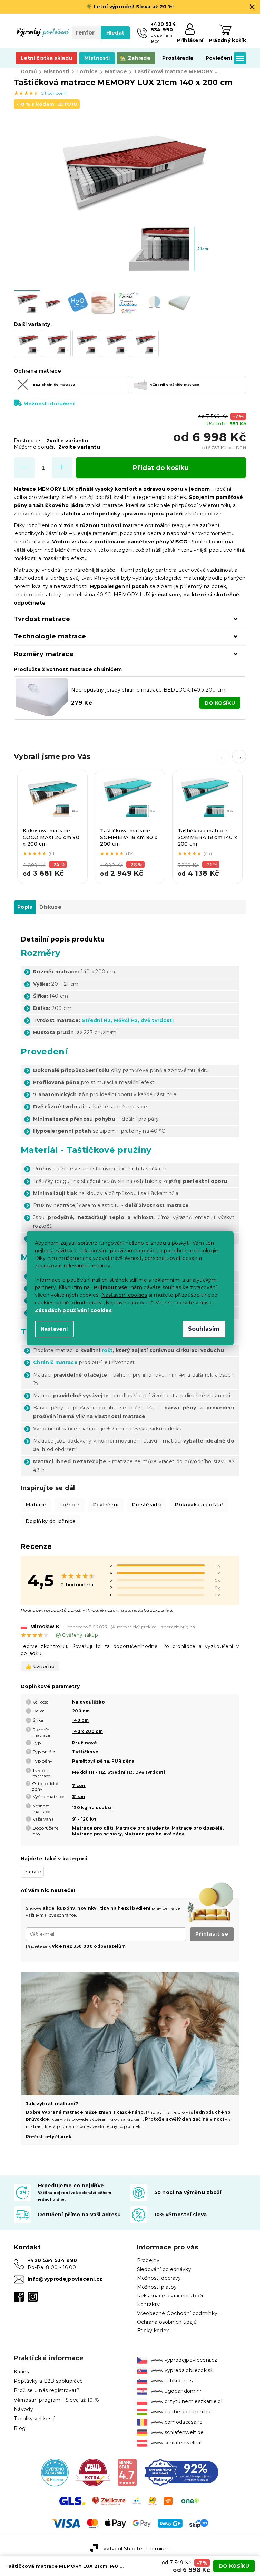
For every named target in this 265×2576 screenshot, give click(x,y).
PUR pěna (123, 1761)
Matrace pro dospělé (197, 1828)
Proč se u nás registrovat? (47, 2390)
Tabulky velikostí (34, 2419)
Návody (23, 2409)
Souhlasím (204, 1329)
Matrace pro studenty (143, 1828)
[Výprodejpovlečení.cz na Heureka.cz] (55, 2472)
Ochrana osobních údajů (167, 2322)
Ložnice (69, 1505)
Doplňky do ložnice (51, 1521)
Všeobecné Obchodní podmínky (177, 2313)
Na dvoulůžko (89, 1702)
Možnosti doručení (49, 404)
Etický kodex (153, 2331)
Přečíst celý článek (49, 2137)
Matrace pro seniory (97, 1834)
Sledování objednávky (164, 2269)
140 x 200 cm (87, 1731)
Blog (20, 2428)
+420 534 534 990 (52, 2260)
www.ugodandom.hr (176, 2391)
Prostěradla (147, 1505)
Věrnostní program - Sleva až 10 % (56, 2400)
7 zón (79, 1786)
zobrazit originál (179, 1627)
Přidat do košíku (161, 468)
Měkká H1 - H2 (89, 1772)
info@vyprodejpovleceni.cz (65, 2279)
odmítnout (84, 1303)
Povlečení (106, 1505)
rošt (107, 1350)
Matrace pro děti (93, 1828)
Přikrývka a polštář (199, 1505)
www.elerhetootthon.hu (181, 2412)
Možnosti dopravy (159, 2278)
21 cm (79, 1797)
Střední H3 (120, 1772)
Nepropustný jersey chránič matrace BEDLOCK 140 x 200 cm (148, 690)
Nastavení (54, 1329)
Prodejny (148, 2260)
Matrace (36, 1505)
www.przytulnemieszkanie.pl (187, 2401)
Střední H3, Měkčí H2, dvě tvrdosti (128, 1020)
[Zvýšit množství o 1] (62, 468)
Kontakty (149, 2304)
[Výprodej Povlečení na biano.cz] (127, 2472)
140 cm (80, 1720)
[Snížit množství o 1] (24, 468)
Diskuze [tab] (50, 907)
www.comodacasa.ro (177, 2422)
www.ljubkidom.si (172, 2381)
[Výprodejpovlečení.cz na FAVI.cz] (93, 2472)
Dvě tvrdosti (150, 1772)
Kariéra (22, 2372)
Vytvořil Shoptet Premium (136, 2549)
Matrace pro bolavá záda (155, 1834)
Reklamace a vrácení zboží (170, 2296)
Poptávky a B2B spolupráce (48, 2381)
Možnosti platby (157, 2287)
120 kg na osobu (92, 1808)
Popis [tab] (25, 907)
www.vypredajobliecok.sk (182, 2370)
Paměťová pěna (91, 1761)
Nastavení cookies (124, 1295)
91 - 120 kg (84, 1819)
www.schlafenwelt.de (177, 2432)
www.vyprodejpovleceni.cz (184, 2360)
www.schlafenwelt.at (177, 2443)
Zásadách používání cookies (73, 1310)
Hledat (115, 33)
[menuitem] (46, 58)
